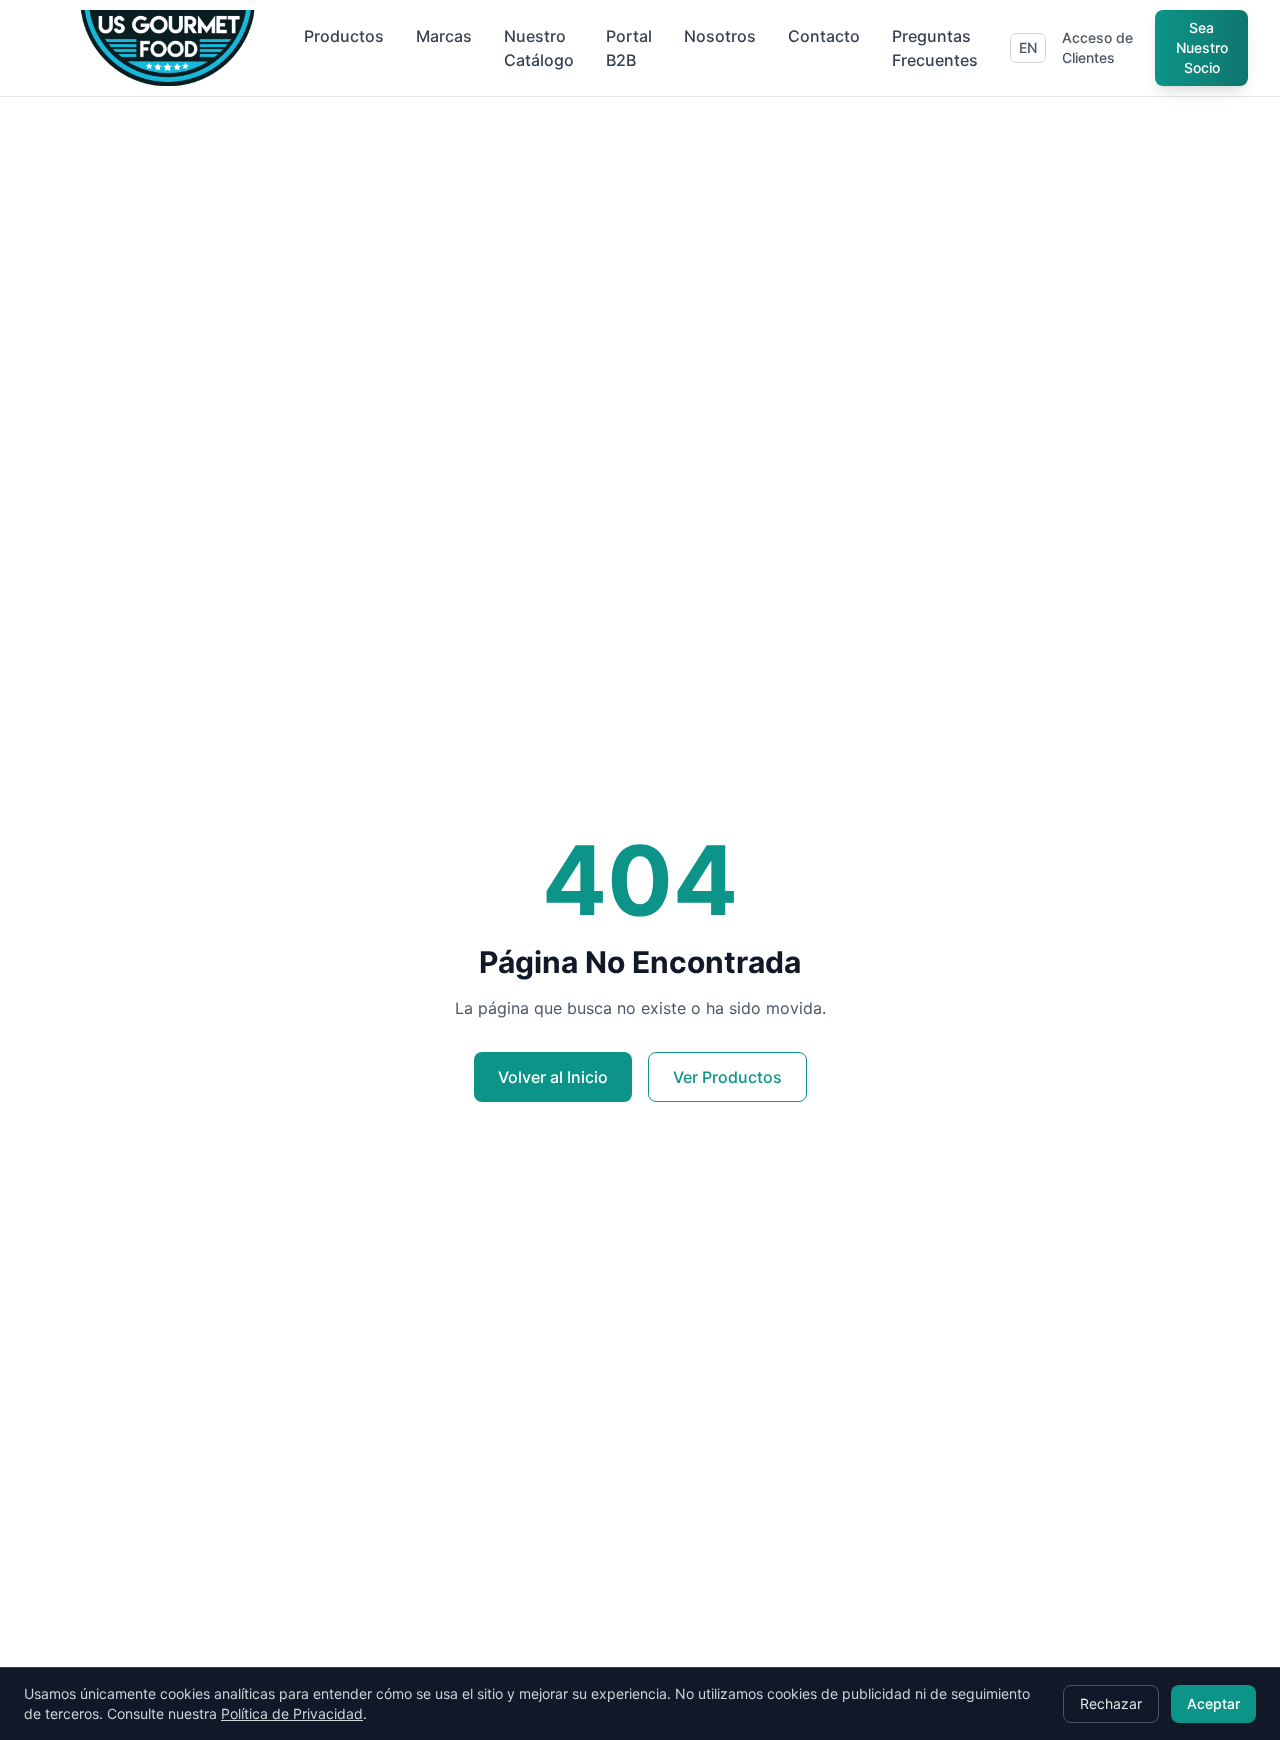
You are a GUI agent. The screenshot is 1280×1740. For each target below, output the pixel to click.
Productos (344, 36)
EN (1028, 47)
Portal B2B (629, 48)
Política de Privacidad (292, 1713)
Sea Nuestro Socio (1202, 47)
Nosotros (720, 36)
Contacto (824, 36)
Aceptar (1213, 1703)
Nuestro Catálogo (539, 48)
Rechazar (1111, 1703)
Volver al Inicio (553, 1077)
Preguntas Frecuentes (935, 48)
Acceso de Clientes (1097, 47)
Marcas (444, 36)
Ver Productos (727, 1077)
